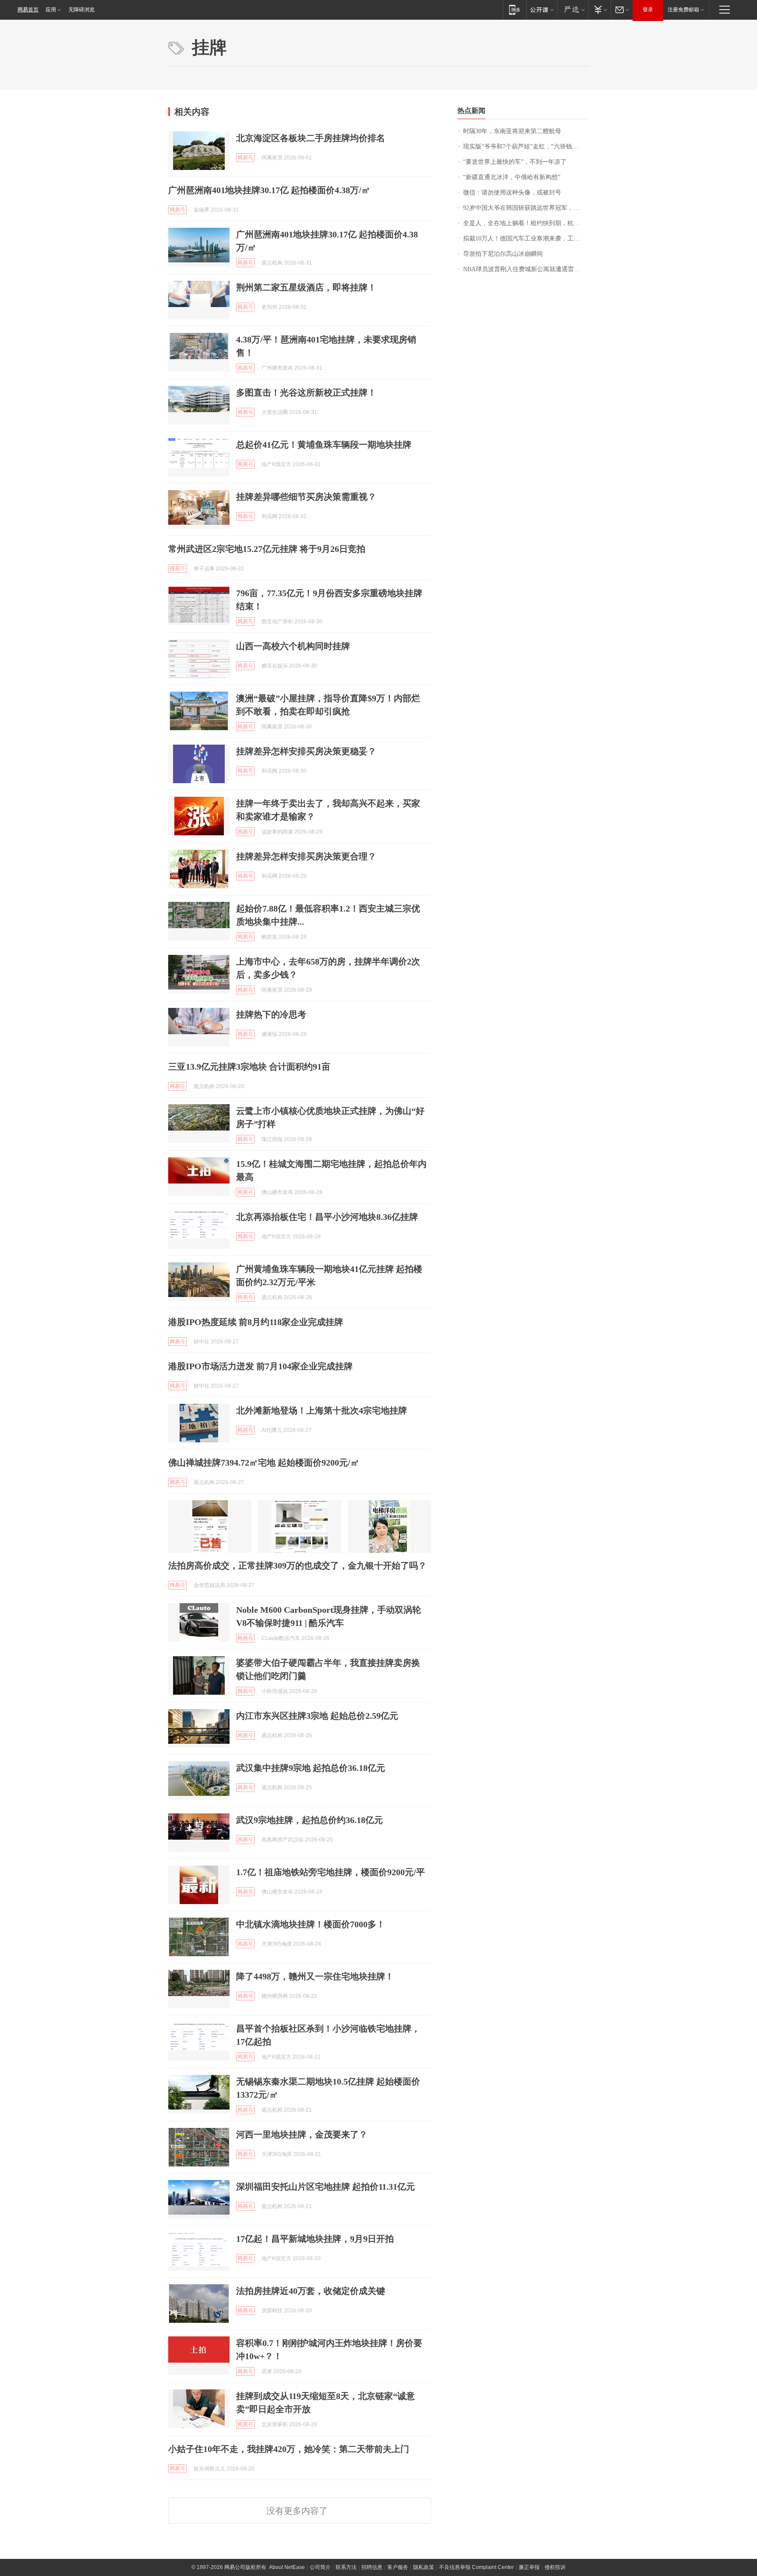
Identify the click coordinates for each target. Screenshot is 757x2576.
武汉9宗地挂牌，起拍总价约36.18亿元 (310, 1820)
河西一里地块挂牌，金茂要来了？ (302, 2134)
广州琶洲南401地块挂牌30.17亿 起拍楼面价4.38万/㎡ (269, 190)
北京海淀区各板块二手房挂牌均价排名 (311, 138)
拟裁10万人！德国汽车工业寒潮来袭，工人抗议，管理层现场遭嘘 (526, 239)
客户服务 (398, 2567)
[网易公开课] (542, 9)
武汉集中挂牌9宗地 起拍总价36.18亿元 (311, 1768)
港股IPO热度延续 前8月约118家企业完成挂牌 (256, 1322)
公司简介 (320, 2567)
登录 (648, 10)
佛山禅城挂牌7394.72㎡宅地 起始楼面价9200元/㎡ (264, 1463)
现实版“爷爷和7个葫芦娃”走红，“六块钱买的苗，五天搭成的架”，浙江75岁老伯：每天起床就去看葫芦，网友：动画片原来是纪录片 (526, 147)
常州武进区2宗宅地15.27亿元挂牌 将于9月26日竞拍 (267, 549)
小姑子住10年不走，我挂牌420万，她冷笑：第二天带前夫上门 (289, 2449)
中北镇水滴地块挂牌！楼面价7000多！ (311, 1924)
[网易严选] (573, 9)
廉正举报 (529, 2567)
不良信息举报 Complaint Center (476, 2567)
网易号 (245, 158)
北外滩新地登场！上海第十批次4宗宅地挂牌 (322, 1410)
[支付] (600, 9)
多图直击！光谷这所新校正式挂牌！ (306, 392)
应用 (51, 10)
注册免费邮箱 (683, 10)
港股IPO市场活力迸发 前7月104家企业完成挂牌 (260, 1366)
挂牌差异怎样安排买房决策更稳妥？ (306, 751)
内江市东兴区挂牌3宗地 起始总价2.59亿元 (317, 1716)
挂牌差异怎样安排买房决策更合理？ (306, 856)
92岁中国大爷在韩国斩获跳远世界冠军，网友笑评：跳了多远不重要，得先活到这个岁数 (526, 208)
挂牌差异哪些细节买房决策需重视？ (306, 497)
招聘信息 (372, 2567)
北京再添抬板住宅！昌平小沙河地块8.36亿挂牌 (327, 1217)
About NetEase (287, 2567)
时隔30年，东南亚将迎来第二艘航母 (512, 131)
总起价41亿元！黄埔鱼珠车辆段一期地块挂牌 (324, 445)
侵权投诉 (555, 2567)
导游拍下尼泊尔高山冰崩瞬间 (503, 254)
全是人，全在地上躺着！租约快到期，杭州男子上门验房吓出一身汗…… (526, 223)
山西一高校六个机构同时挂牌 (293, 646)
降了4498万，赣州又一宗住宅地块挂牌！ (315, 1976)
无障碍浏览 (81, 10)
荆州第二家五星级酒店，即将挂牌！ (306, 287)
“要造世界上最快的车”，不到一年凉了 (515, 162)
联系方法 (346, 2567)
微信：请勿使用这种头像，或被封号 (512, 193)
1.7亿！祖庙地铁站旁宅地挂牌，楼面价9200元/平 (331, 1872)
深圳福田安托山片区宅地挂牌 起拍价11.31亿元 (325, 2187)
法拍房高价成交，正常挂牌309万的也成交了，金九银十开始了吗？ (297, 1565)
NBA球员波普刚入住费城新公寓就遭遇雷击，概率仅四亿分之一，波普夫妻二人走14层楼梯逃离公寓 (526, 269)
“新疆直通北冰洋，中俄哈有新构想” (512, 177)
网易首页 (28, 10)
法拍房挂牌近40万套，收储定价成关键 (311, 2291)
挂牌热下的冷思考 (271, 1014)
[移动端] (515, 9)
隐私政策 (424, 2567)
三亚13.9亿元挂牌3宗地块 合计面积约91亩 (249, 1067)
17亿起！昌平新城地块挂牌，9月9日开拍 (315, 2239)
